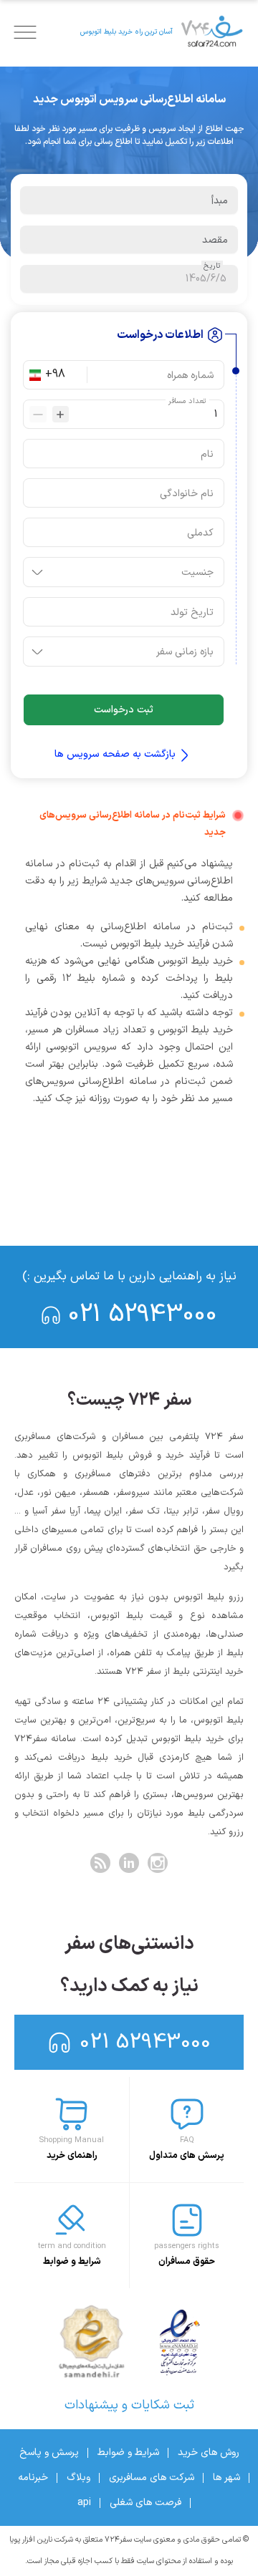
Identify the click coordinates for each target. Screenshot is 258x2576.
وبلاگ (78, 2478)
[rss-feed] (100, 1863)
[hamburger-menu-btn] (25, 32)
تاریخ (212, 266)
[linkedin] (129, 1863)
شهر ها (226, 2478)
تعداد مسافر (187, 401)
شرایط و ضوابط (128, 2452)
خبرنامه (33, 2478)
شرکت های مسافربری (152, 2478)
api (84, 2503)
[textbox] (129, 200)
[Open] (37, 572)
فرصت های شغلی (145, 2503)
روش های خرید (209, 2452)
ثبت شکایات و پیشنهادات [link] (129, 2405)
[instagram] (158, 1863)
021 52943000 (143, 1315)
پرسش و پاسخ (49, 2452)
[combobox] (63, 375)
